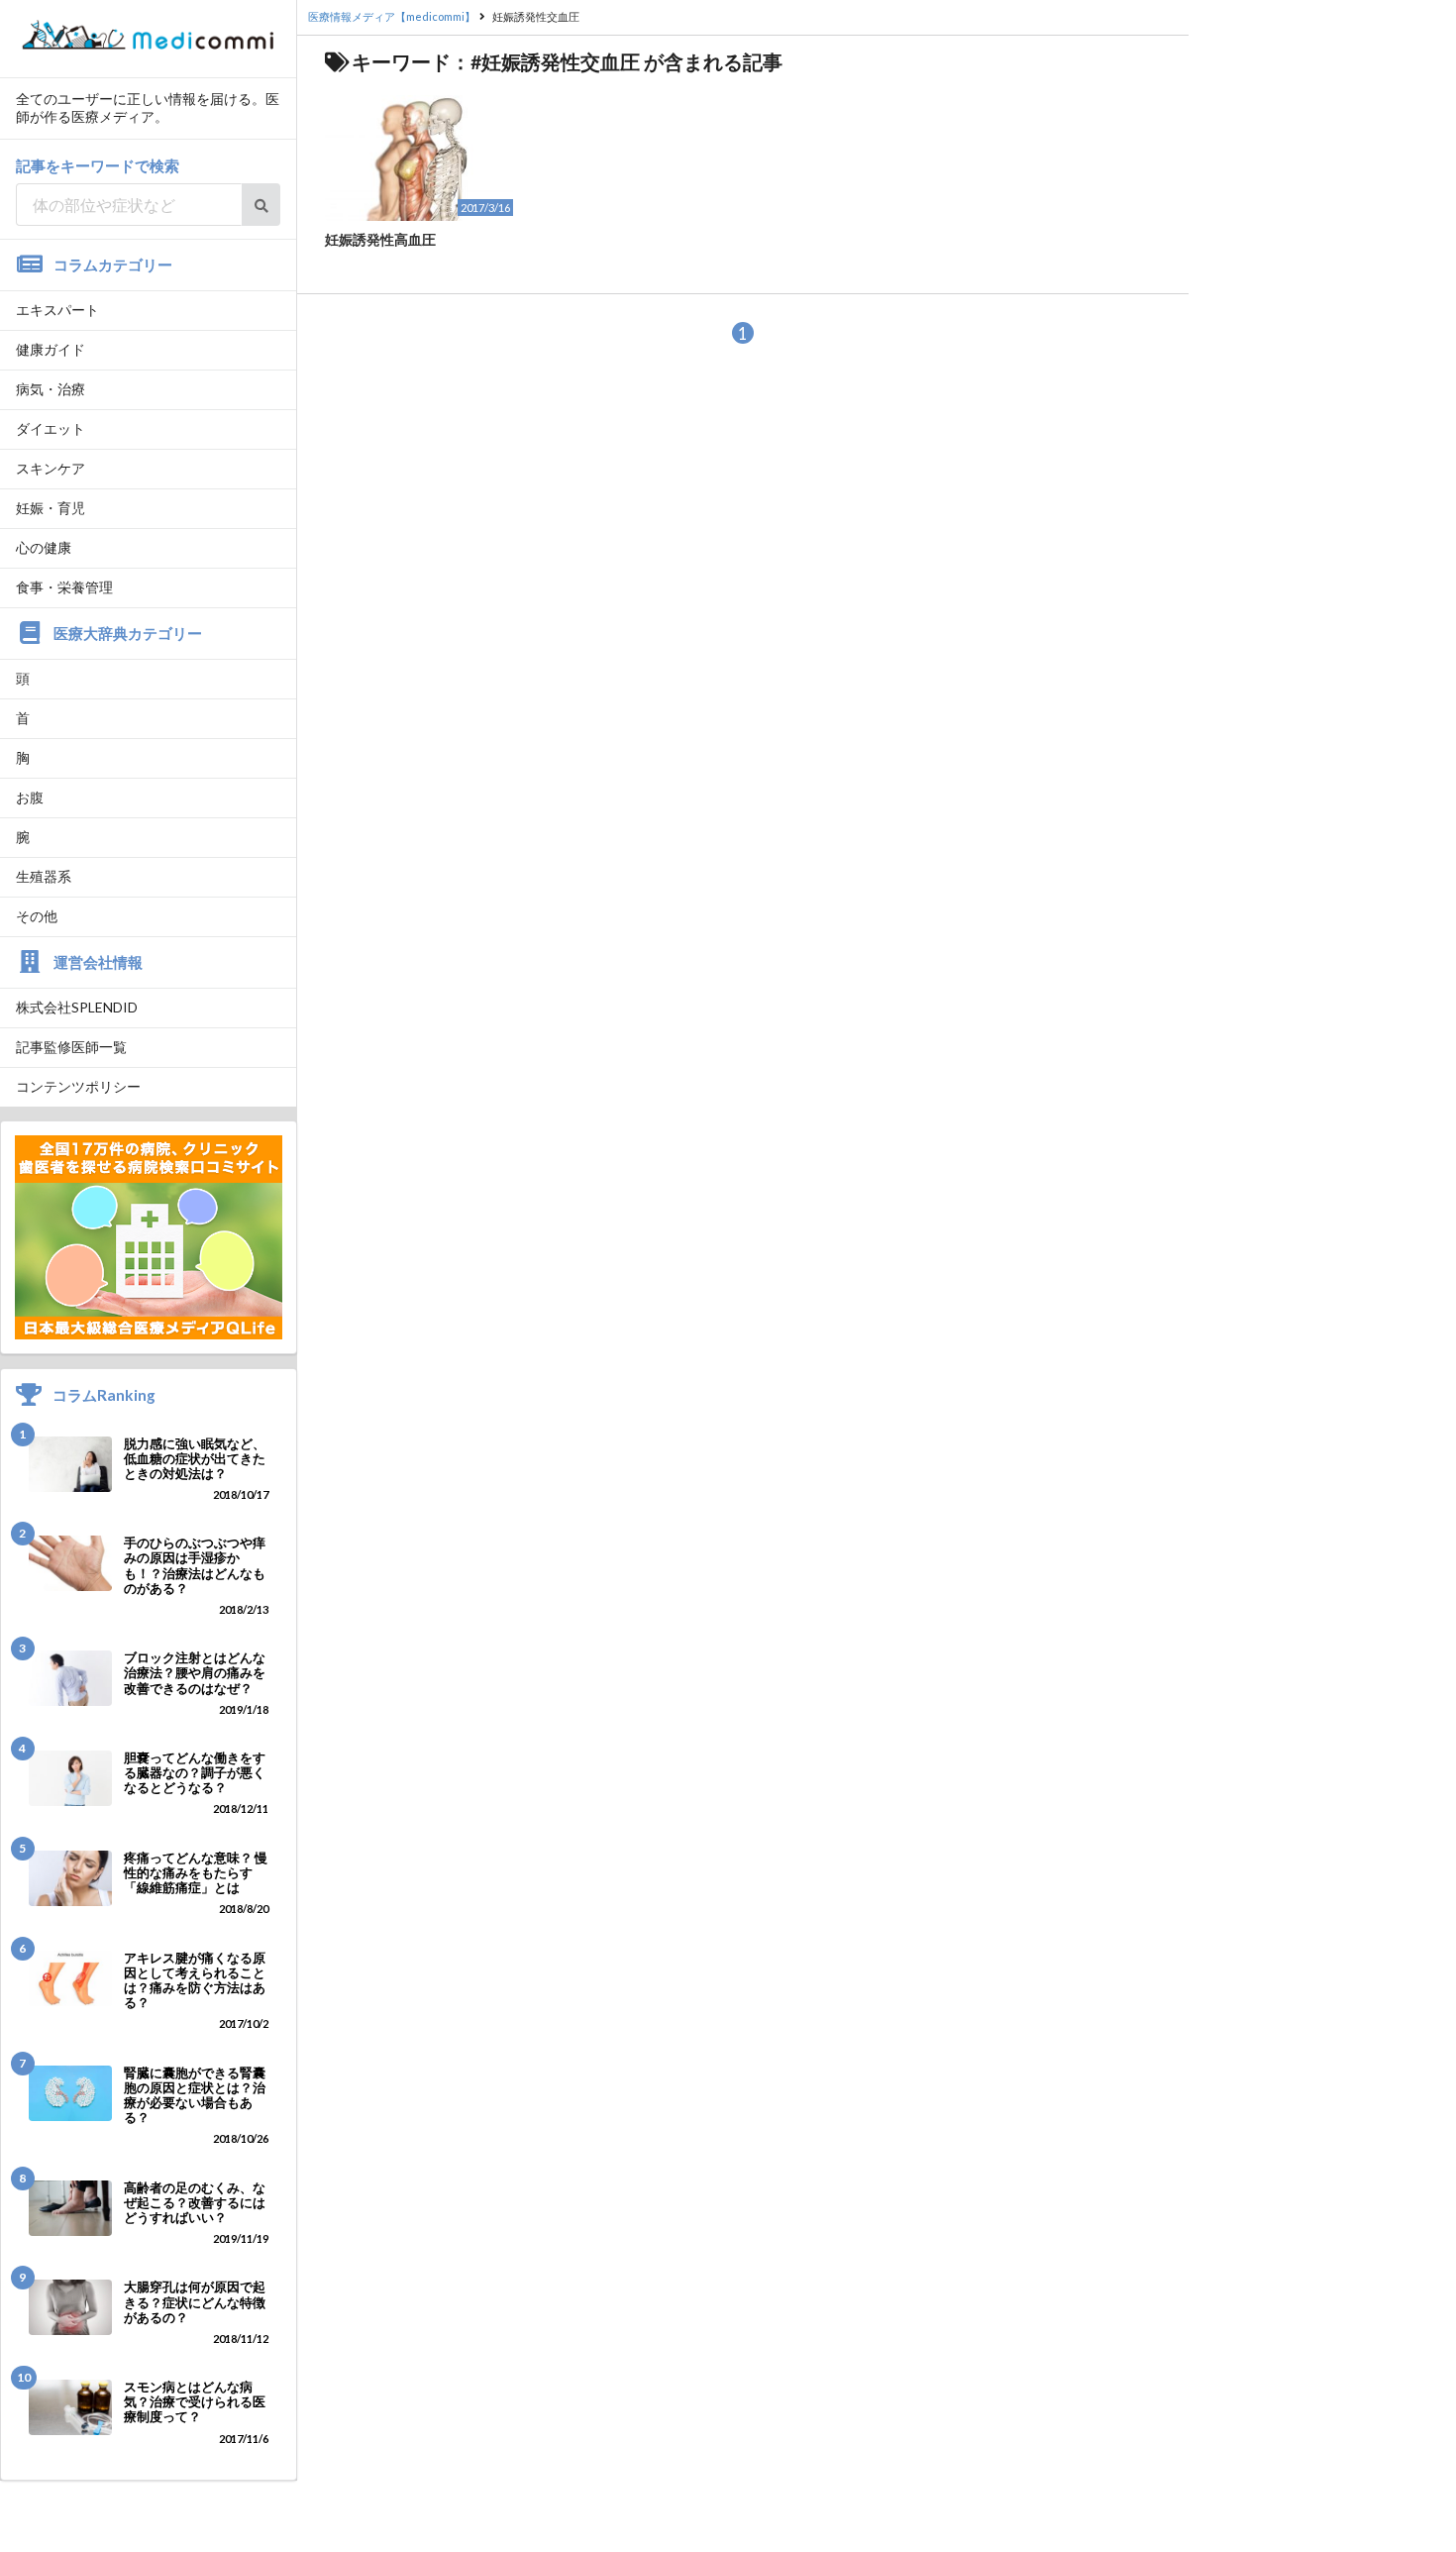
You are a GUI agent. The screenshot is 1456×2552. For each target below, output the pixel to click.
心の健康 (44, 547)
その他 (37, 916)
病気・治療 (51, 389)
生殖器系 (44, 876)
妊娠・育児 (51, 508)
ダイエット (51, 428)
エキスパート (57, 310)
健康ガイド (51, 349)
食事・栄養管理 (64, 587)
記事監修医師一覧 (71, 1047)
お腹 (30, 797)
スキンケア (51, 468)
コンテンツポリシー (78, 1086)
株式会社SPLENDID (77, 1007)
